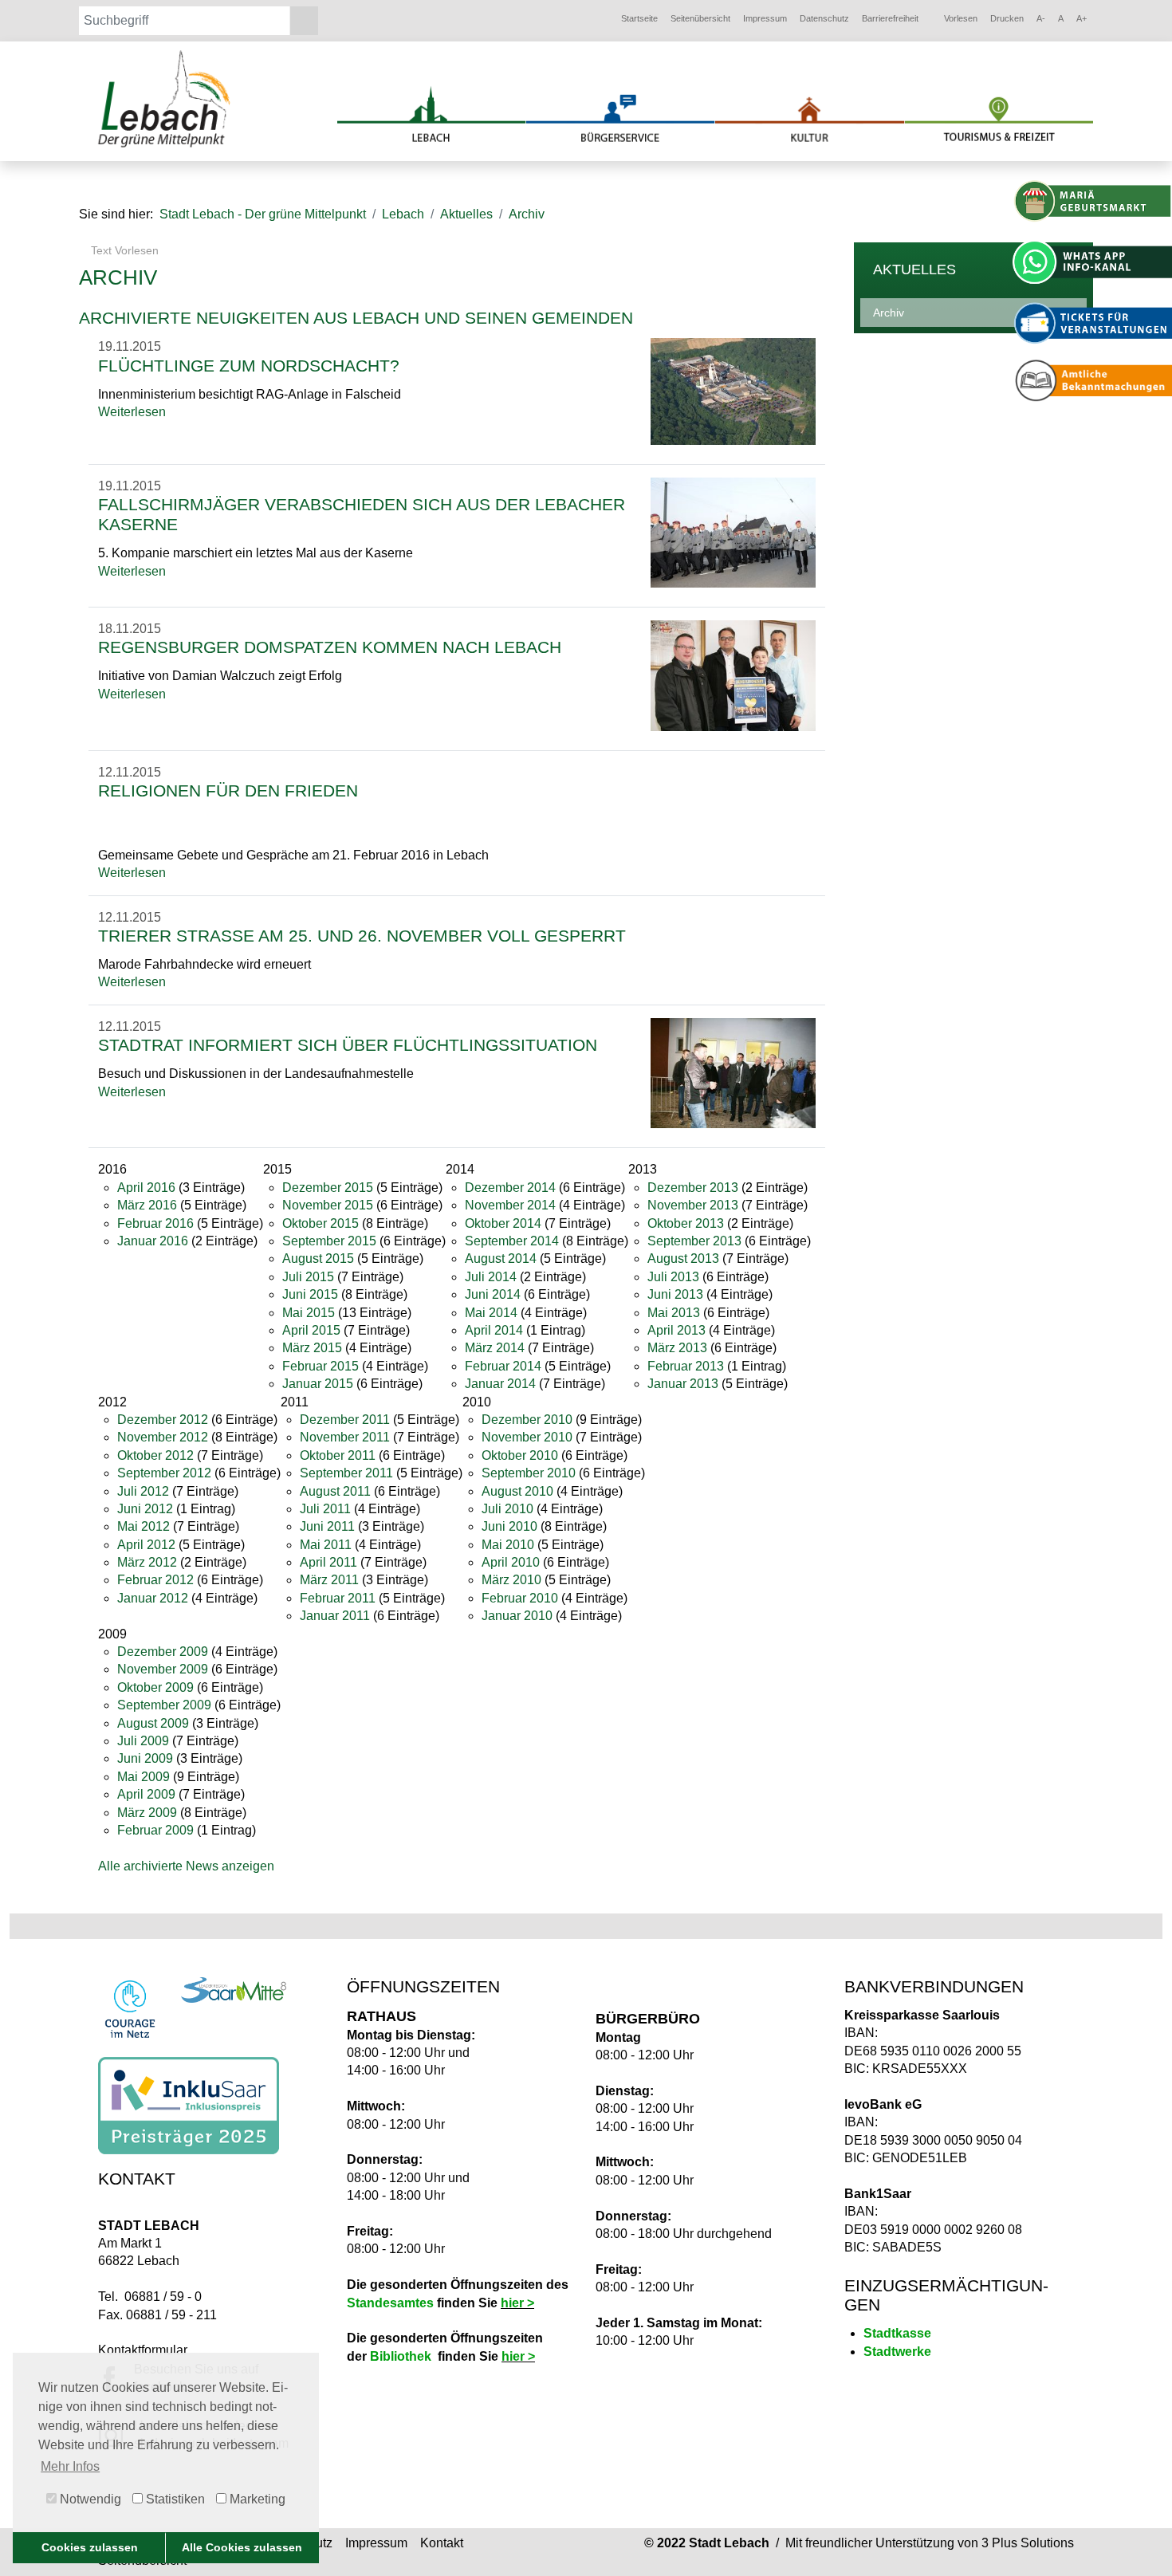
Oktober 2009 (155, 1687)
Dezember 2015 (328, 1188)
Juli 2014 (491, 1277)
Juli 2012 (143, 1491)
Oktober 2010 (520, 1455)
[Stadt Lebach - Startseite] (166, 98)
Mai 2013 (674, 1313)
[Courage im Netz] (130, 2009)
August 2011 (335, 1491)
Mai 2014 (491, 1313)
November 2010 (527, 1437)
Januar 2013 (683, 1384)
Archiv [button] (527, 214)
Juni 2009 (145, 1758)
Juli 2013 (673, 1277)
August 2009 (153, 1723)
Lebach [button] (403, 214)
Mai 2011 (326, 1545)
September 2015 (329, 1241)
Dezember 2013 (693, 1188)
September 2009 (164, 1705)
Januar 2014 (500, 1384)
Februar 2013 (686, 1366)
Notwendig (89, 2499)
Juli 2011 (325, 1509)
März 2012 (147, 1562)
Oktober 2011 (338, 1455)
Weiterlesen (132, 412)
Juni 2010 (509, 1526)
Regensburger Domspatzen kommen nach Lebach (330, 647)
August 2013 (683, 1259)
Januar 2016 (153, 1241)
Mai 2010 (508, 1545)
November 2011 (345, 1437)
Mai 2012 (144, 1526)
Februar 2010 (520, 1598)
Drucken (1007, 18)
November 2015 (328, 1205)
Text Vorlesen (123, 250)
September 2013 (694, 1241)
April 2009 (146, 1794)
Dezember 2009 (163, 1652)
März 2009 (147, 1813)
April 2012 (146, 1545)
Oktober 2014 (503, 1223)
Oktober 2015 (321, 1223)
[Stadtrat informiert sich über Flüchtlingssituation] (733, 1072)
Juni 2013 (675, 1294)
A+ (1082, 18)
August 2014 (501, 1259)
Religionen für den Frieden (228, 790)
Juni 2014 (493, 1294)
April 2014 (494, 1330)
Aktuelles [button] (466, 214)
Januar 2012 (153, 1598)
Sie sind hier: (116, 214)
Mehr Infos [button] (70, 2466)
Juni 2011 (327, 1526)
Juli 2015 (308, 1277)
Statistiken (174, 2499)
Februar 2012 (155, 1580)
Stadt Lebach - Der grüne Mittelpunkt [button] (263, 214)
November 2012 (163, 1437)
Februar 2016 (155, 1223)
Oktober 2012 (155, 1455)
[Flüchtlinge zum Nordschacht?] (733, 390)
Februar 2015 (321, 1366)
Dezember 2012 (163, 1420)
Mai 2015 (309, 1313)
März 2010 (511, 1580)
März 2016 (147, 1205)
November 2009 (163, 1669)
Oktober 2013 (686, 1223)
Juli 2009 (143, 1741)
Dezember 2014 (510, 1188)
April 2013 (676, 1330)
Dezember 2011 (345, 1420)
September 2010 (529, 1473)
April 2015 (311, 1330)
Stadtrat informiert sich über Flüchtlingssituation (348, 1045)
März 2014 (495, 1348)
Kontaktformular (143, 2350)
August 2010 (517, 1491)
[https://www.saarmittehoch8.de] (234, 1990)
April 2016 (146, 1188)
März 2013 (677, 1348)
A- (1041, 18)
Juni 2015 (310, 1294)
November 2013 (693, 1205)
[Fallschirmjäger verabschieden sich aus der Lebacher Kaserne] (733, 531)
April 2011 (328, 1562)
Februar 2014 (503, 1366)
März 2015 (312, 1348)
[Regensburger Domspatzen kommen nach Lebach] (733, 675)
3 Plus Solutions (1028, 2543)
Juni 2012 (145, 1509)
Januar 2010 (517, 1616)
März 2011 (329, 1580)
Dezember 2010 (527, 1420)
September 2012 (164, 1473)
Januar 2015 (318, 1384)
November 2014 (510, 1205)
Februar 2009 (155, 1830)
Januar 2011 (335, 1616)
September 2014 (512, 1241)
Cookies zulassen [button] (90, 2547)
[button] (639, 19)
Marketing (256, 2499)
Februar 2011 (338, 1598)
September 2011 (346, 1473)
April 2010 (511, 1562)
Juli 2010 (507, 1509)
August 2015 (318, 1259)
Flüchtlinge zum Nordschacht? (249, 366)
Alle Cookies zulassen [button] (242, 2547)
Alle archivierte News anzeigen (186, 1866)
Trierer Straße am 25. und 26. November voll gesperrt (362, 936)
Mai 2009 (144, 1777)
